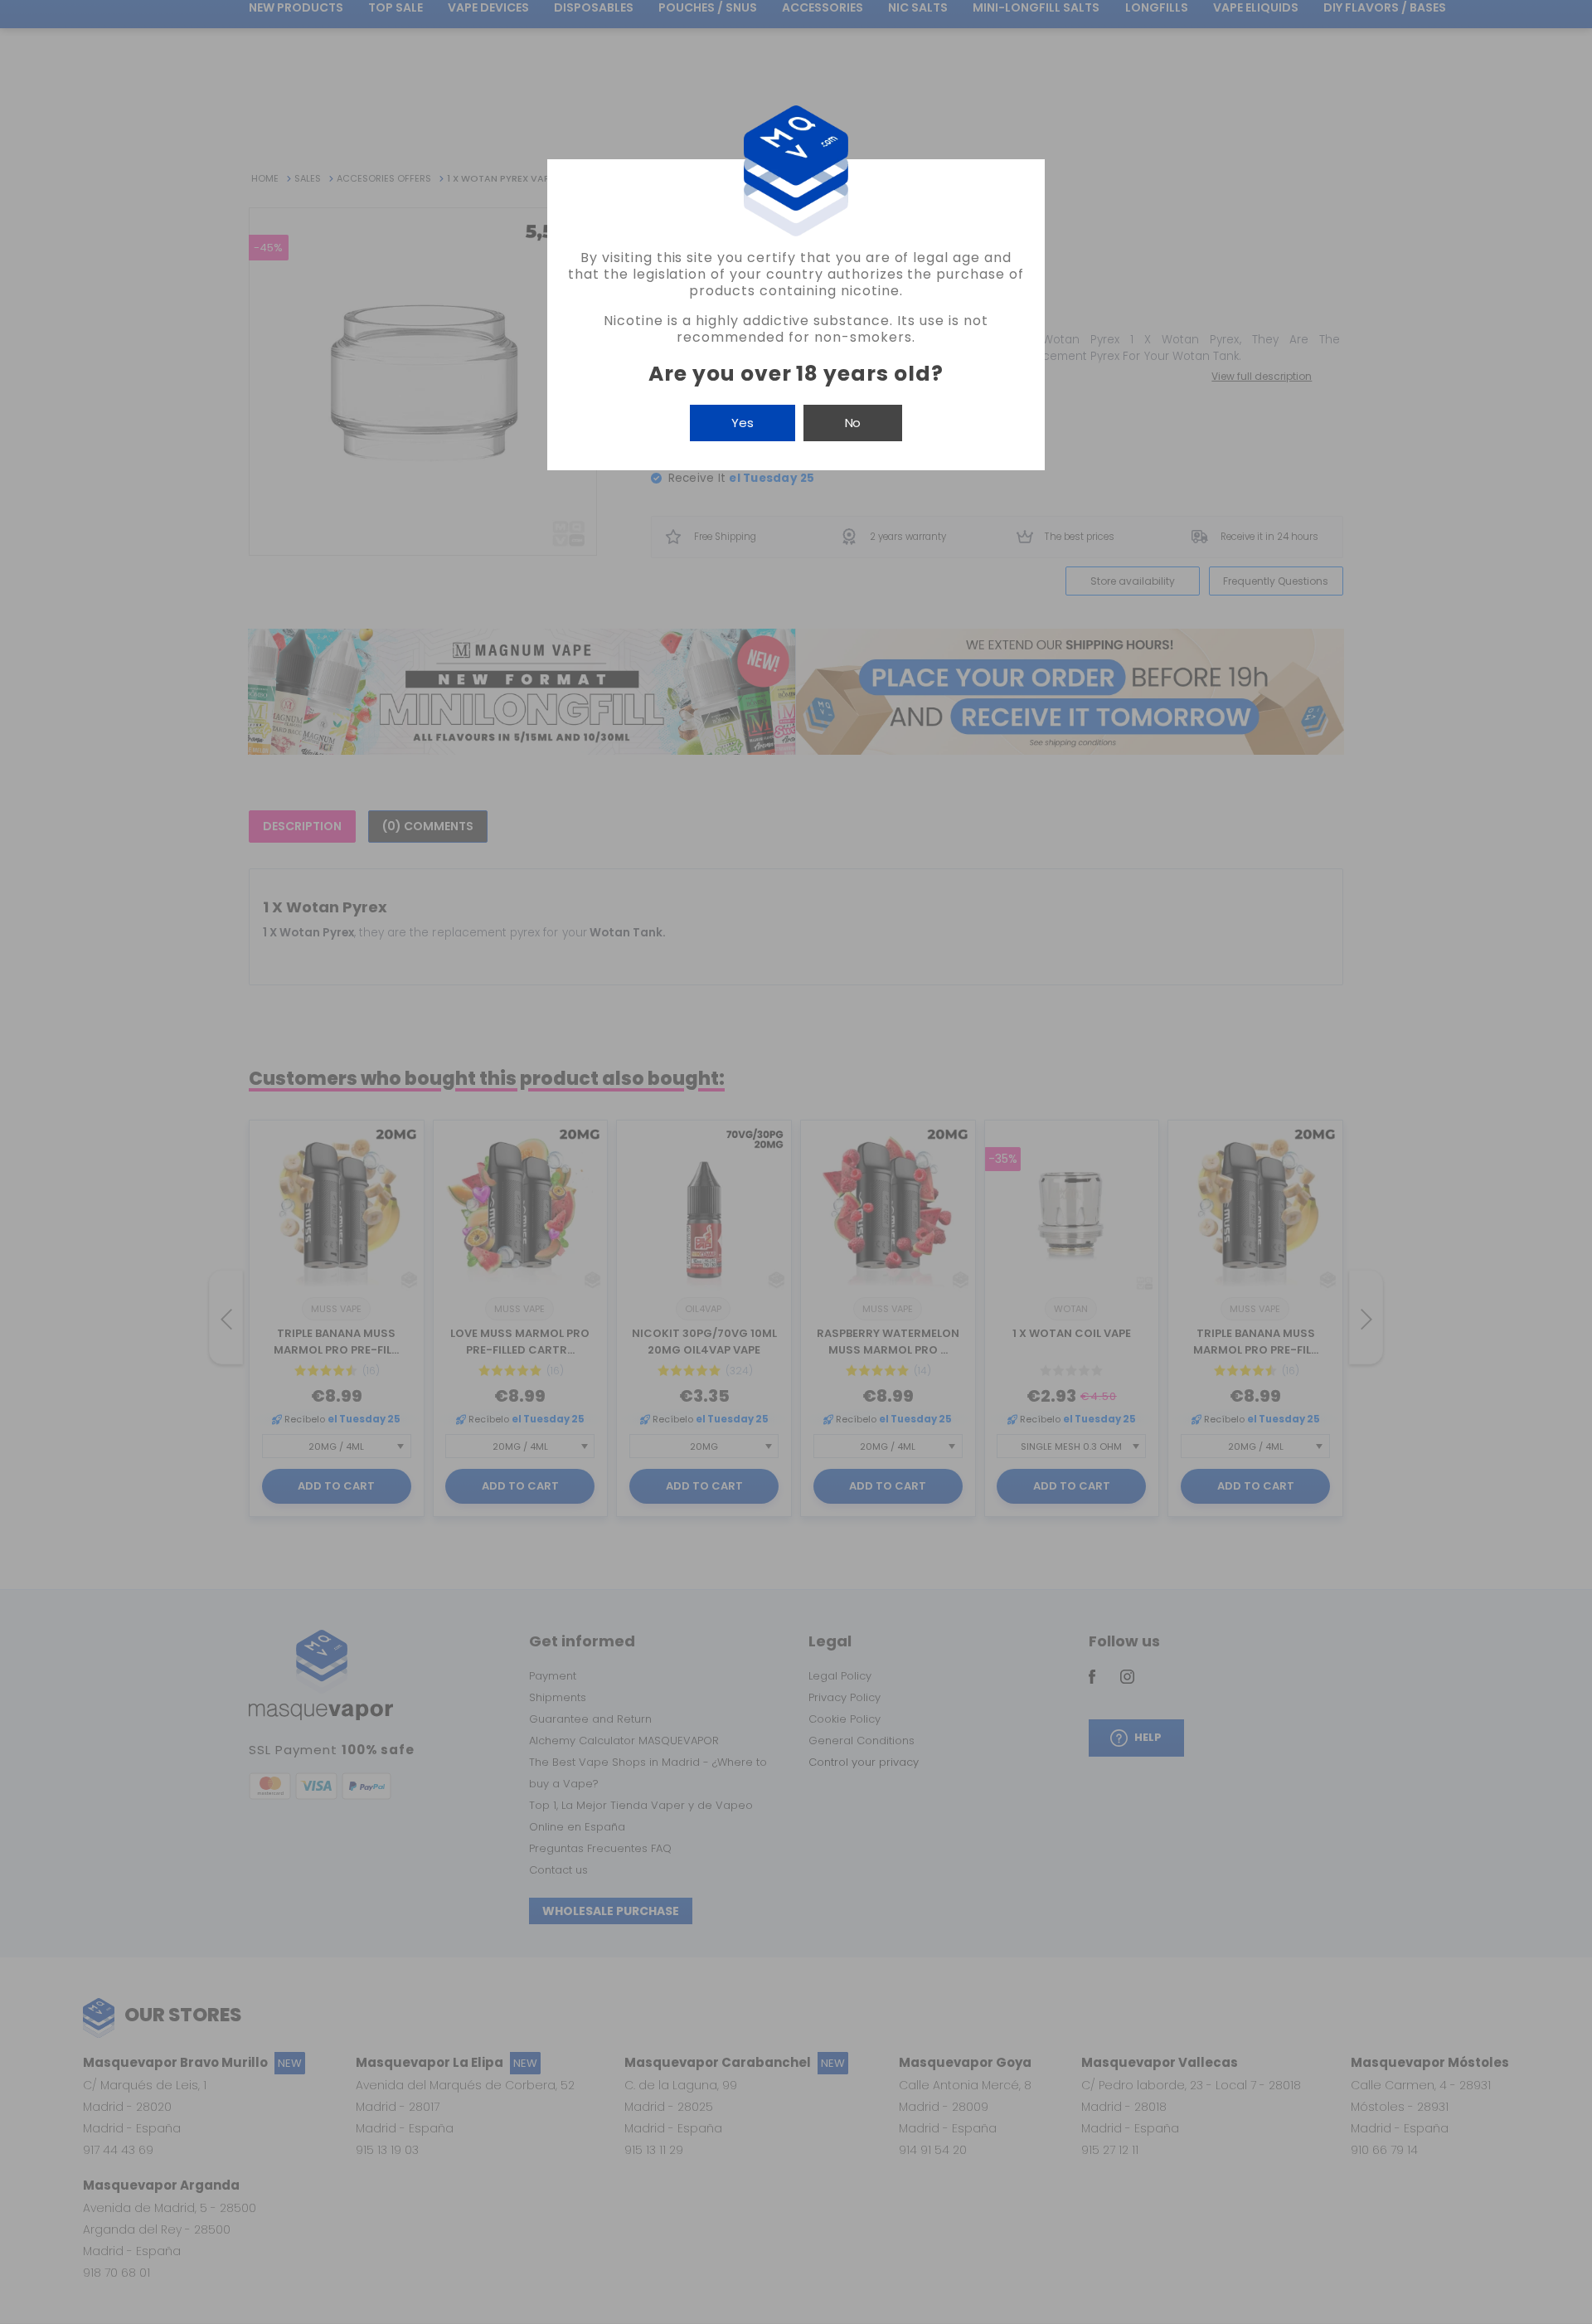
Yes (743, 423)
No (853, 423)
